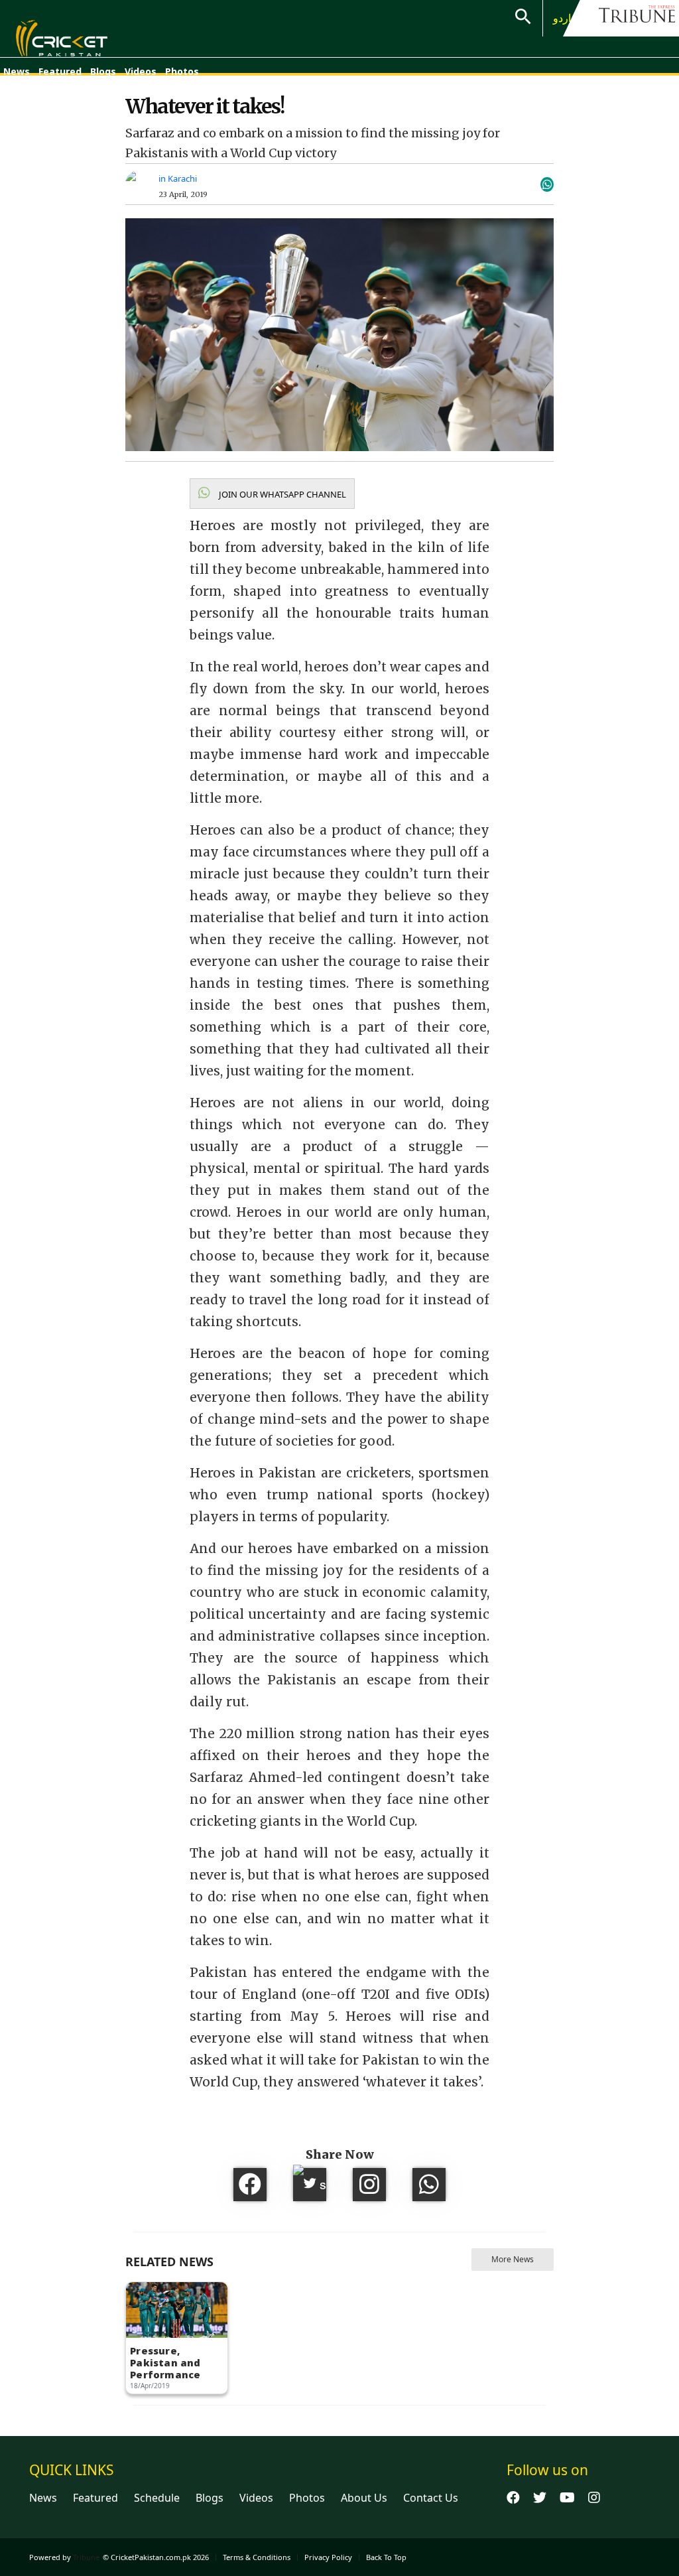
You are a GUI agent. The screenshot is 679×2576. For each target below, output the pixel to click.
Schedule (157, 2498)
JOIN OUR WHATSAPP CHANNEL (281, 494)
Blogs (103, 71)
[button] (272, 494)
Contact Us (431, 2498)
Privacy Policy (328, 2557)
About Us (364, 2498)
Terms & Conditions (257, 2557)
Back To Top (386, 2557)
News (17, 71)
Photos (182, 71)
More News (513, 2259)
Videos (141, 71)
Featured (60, 71)
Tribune (86, 2557)
